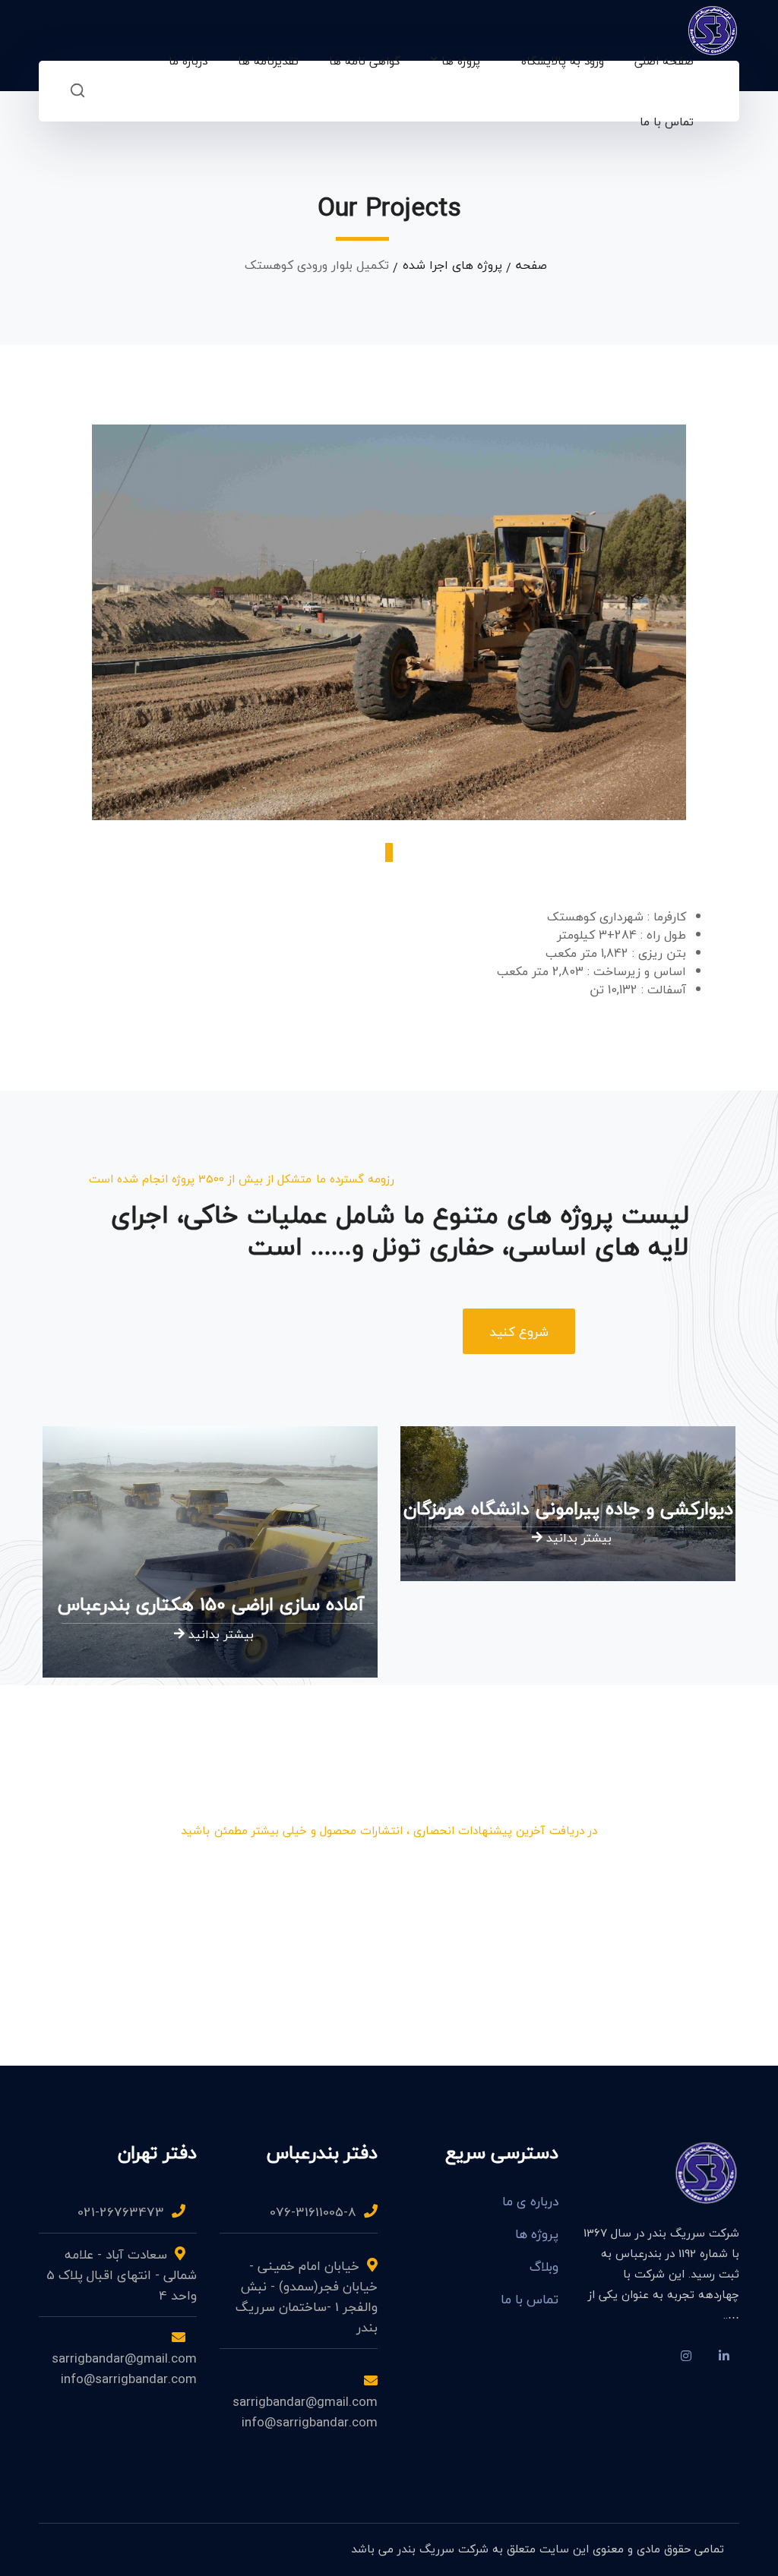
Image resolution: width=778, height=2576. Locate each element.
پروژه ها (537, 2234)
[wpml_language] (648, 2356)
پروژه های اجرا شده (452, 265)
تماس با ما (530, 2300)
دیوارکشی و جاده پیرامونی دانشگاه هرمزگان (568, 1509)
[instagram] (686, 2356)
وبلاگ (544, 2267)
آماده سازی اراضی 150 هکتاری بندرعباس (211, 1604)
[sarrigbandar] (713, 29)
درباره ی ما (530, 2202)
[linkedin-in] (724, 2356)
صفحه (531, 265)
